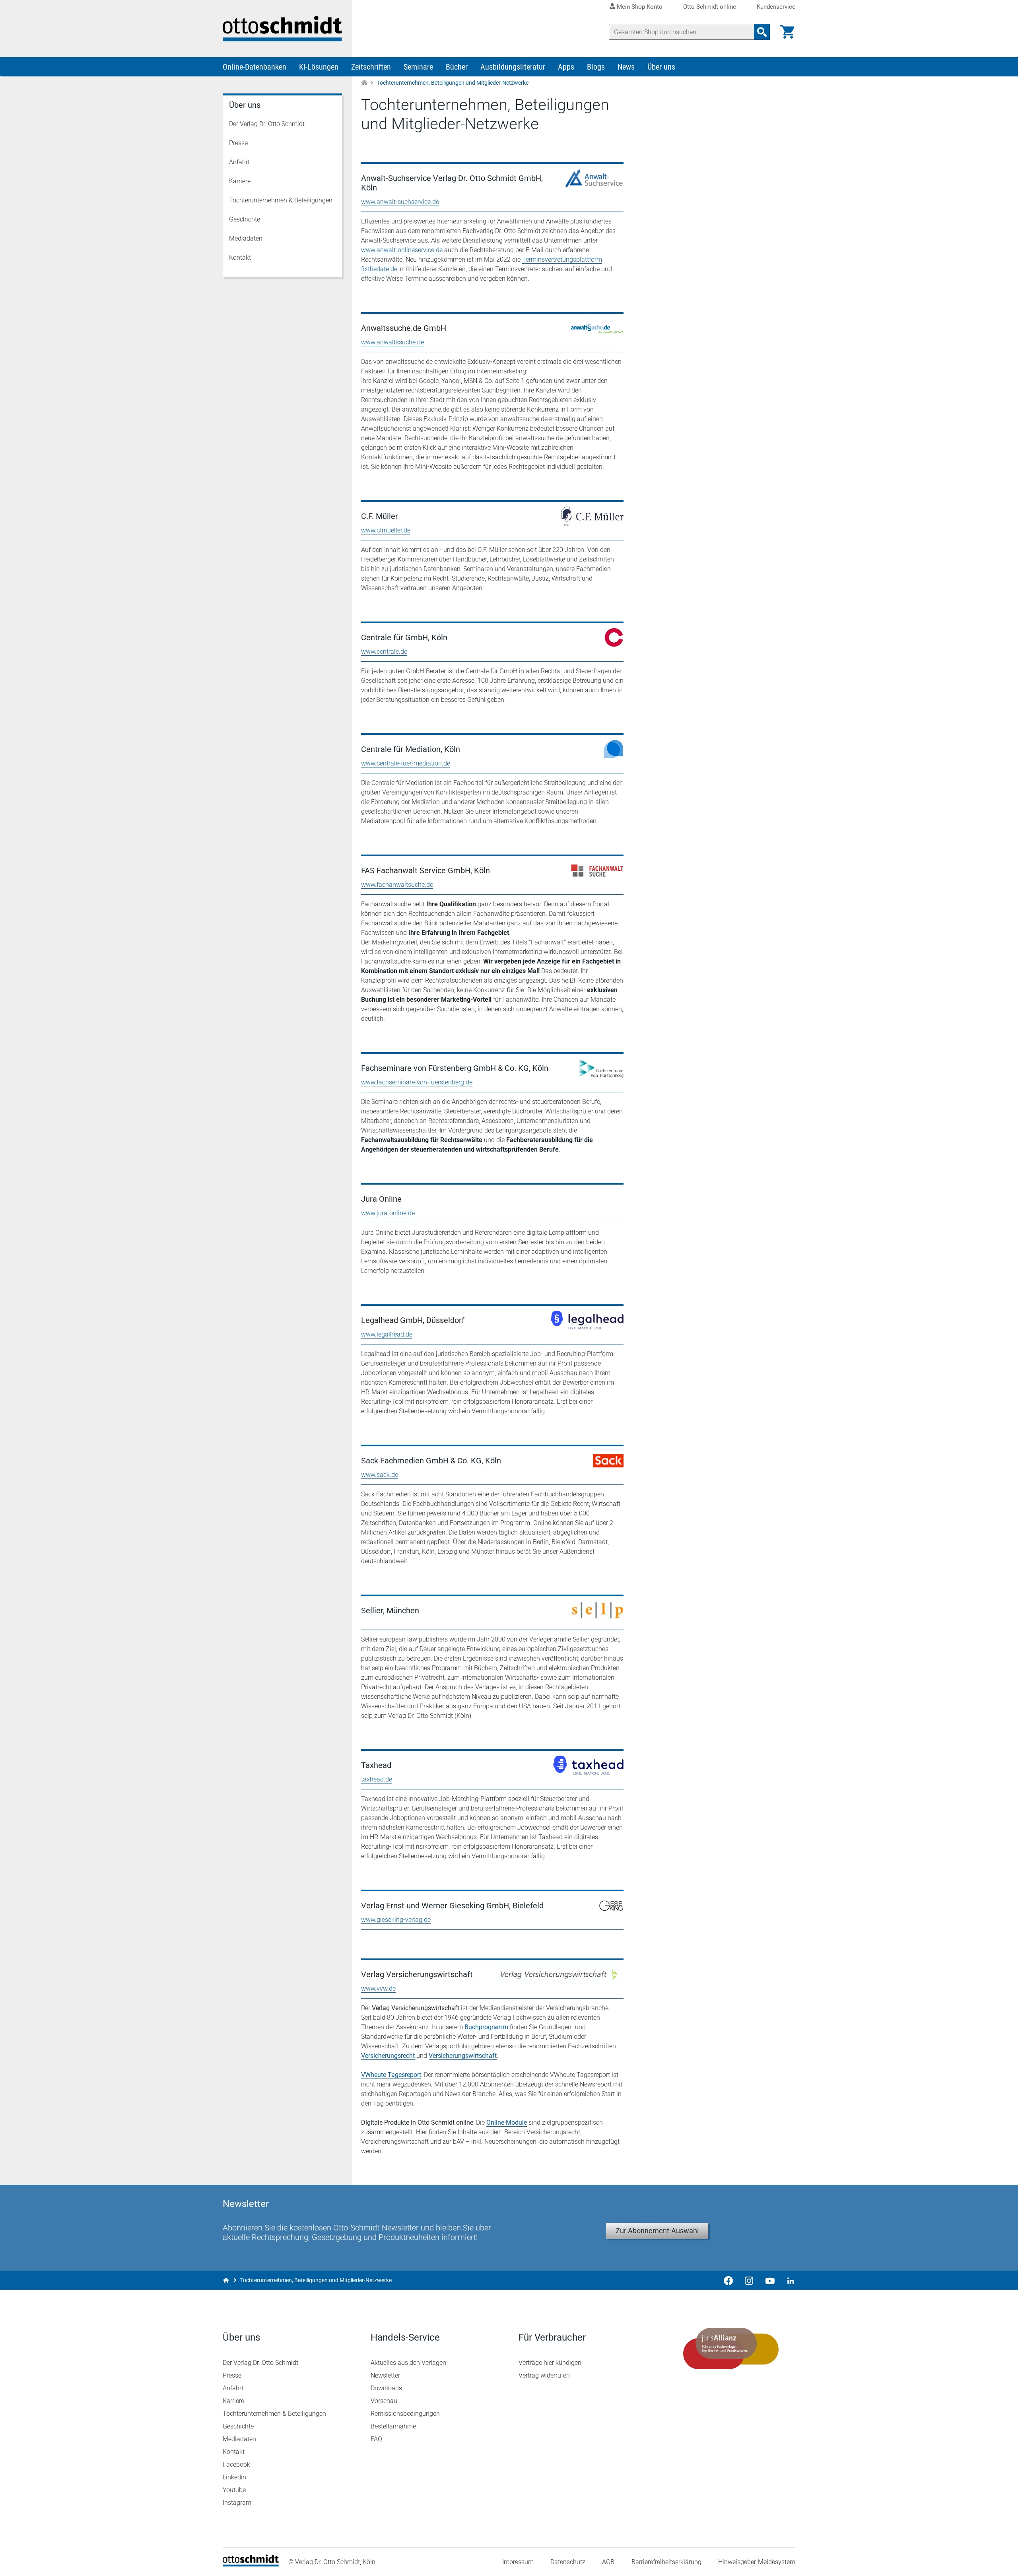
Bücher (457, 67)
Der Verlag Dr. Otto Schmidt (267, 124)
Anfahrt (239, 162)
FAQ (376, 2439)
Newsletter (385, 2375)
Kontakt (240, 257)
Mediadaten (246, 238)
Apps (566, 67)
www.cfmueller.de (386, 530)
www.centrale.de (384, 652)
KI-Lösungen (319, 67)
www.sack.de (380, 1475)
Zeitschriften (371, 67)
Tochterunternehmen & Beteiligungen (281, 200)
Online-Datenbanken (254, 67)
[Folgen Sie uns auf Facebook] (729, 2280)
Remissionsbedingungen (405, 2414)
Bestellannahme (393, 2426)
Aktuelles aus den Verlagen (408, 2363)
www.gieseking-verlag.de (396, 1920)
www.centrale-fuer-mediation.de (406, 763)
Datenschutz (568, 2562)
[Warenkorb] (787, 32)
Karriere (240, 181)
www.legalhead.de (387, 1334)
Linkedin (234, 2477)
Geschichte (245, 219)
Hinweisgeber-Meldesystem (757, 2562)
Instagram (237, 2503)
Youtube (234, 2490)
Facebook (236, 2464)
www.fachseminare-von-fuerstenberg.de (417, 1082)
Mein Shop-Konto (640, 7)
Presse (238, 143)
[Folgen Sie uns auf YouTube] (770, 2280)
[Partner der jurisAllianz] (731, 2349)
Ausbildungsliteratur (513, 67)
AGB (608, 2562)
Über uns (661, 67)
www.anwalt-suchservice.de (400, 202)
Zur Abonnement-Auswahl (657, 2231)
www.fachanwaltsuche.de (397, 885)
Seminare (418, 67)
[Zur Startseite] (364, 83)
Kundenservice (776, 7)
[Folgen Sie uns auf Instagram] (749, 2280)
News (626, 67)
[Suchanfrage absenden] (762, 32)
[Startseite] (251, 2564)
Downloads (386, 2388)
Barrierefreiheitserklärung (666, 2562)
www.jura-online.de (388, 1213)
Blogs (596, 67)
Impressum (518, 2562)
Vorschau (384, 2401)
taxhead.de (377, 1779)
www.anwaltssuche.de (392, 342)
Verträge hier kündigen (550, 2363)
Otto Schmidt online (710, 7)
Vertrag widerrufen (544, 2375)
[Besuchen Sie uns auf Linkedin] (788, 2280)
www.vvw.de (378, 1988)
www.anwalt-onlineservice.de (402, 250)
